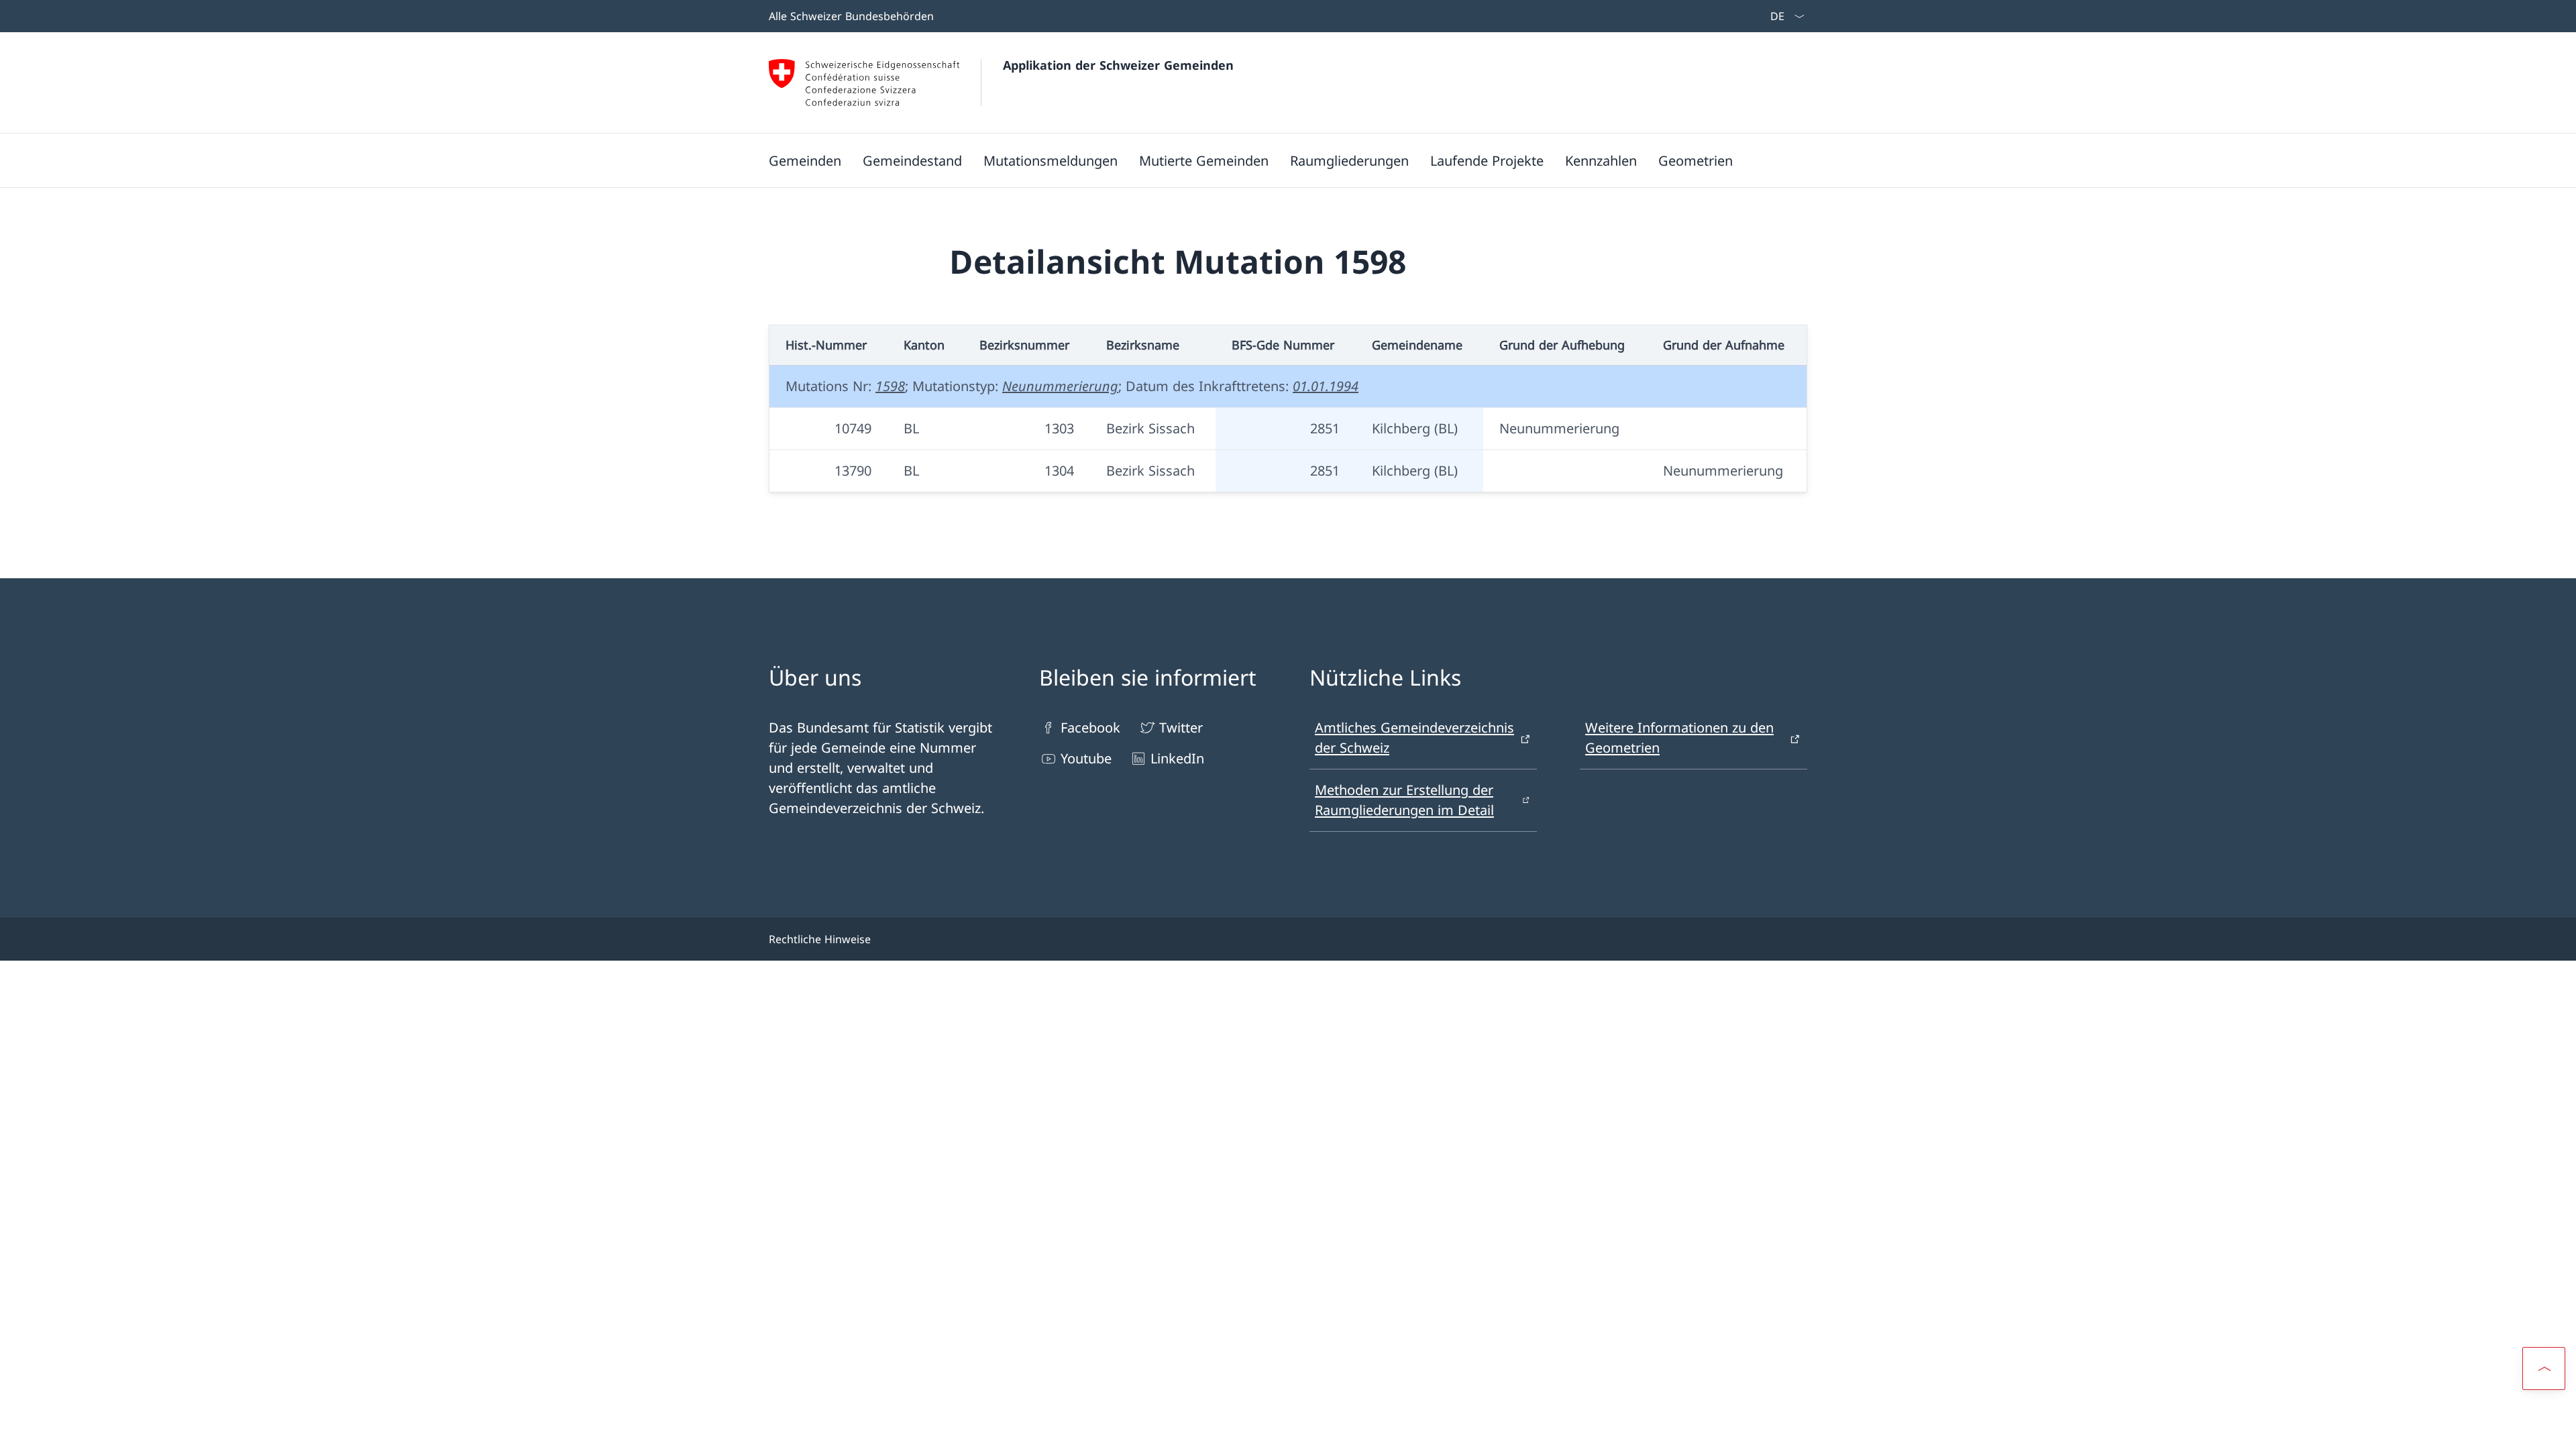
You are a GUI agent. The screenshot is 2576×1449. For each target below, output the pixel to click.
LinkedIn (1177, 758)
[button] (2544, 1368)
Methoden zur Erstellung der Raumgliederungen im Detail (1404, 800)
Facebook (1090, 728)
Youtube (1086, 758)
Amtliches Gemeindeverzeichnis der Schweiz (1414, 738)
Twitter (1181, 728)
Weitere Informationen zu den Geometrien (1679, 738)
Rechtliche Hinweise (820, 939)
